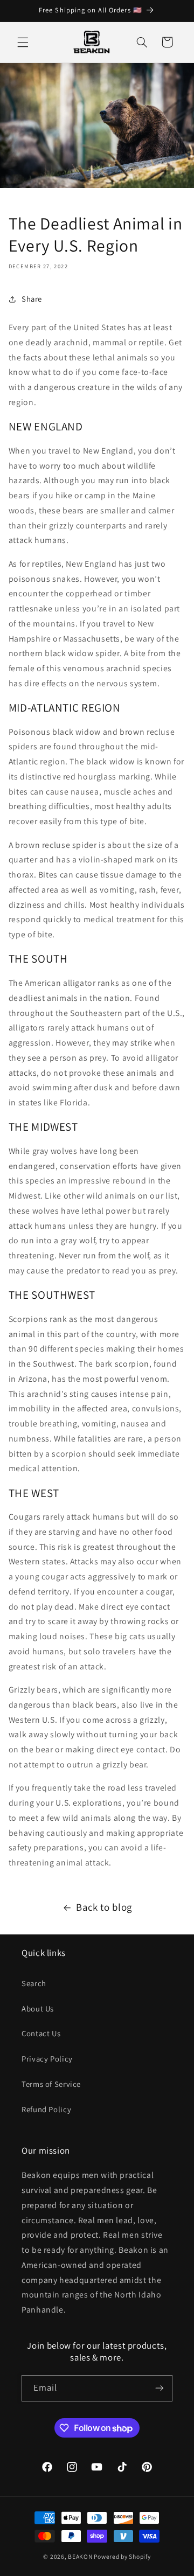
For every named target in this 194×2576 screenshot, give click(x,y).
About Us (38, 2008)
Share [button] (32, 299)
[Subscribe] (160, 2388)
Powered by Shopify (122, 2556)
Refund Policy (46, 2109)
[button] (23, 42)
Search (34, 1983)
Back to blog (104, 1907)
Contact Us (41, 2033)
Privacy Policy (47, 2059)
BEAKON (80, 2556)
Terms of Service (51, 2084)
